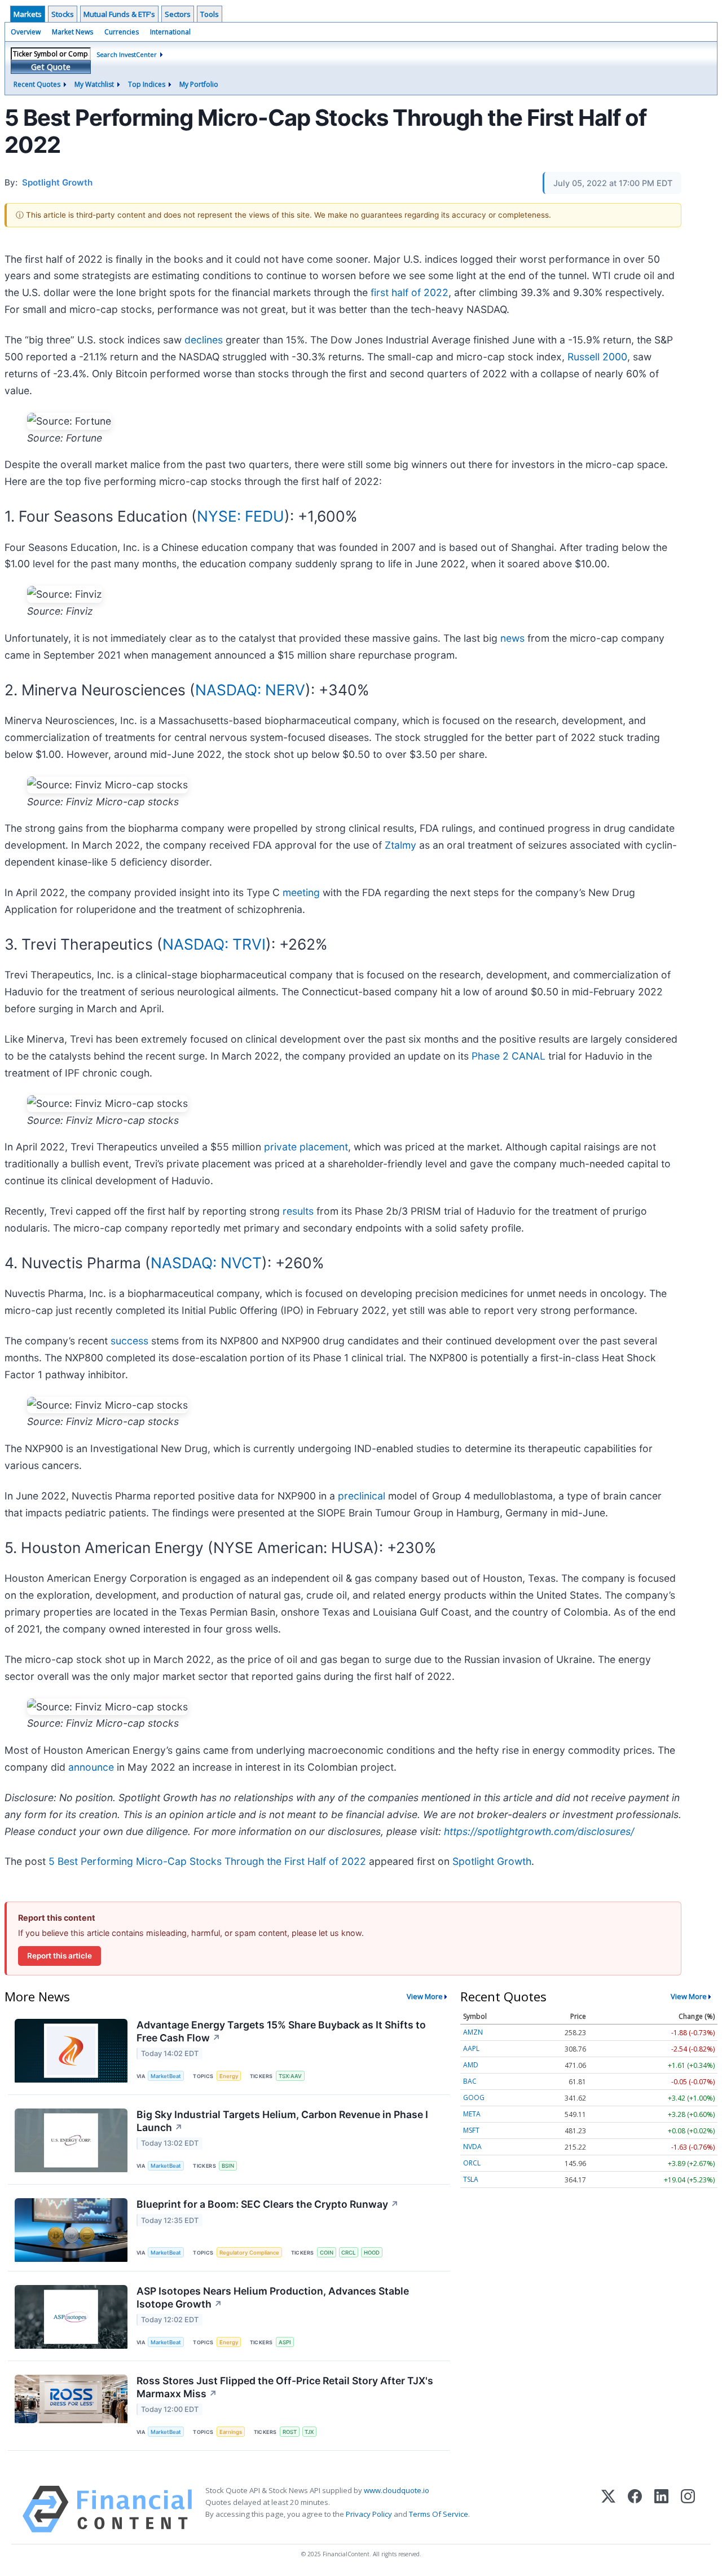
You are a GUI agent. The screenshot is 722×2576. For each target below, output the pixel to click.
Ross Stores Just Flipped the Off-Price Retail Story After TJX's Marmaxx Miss (285, 2387)
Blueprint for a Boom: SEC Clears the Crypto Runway (268, 2204)
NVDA (472, 2147)
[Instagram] (688, 2509)
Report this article (60, 1956)
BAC (470, 2081)
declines (204, 340)
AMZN (473, 2032)
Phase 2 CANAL (509, 1056)
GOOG (474, 2098)
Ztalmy (400, 845)
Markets (28, 14)
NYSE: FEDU (241, 516)
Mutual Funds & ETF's (119, 14)
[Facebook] (635, 2509)
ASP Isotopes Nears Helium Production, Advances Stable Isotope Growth (273, 2297)
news (512, 638)
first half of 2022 (410, 292)
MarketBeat (166, 2076)
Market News (72, 32)
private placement (306, 1147)
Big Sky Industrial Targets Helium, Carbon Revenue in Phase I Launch (282, 2121)
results (298, 1211)
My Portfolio (199, 84)
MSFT (471, 2130)
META (472, 2114)
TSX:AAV (290, 2076)
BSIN (228, 2166)
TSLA (471, 2179)
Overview (26, 32)
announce (91, 1767)
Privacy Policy (369, 2514)
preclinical (362, 1496)
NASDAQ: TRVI (214, 944)
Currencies (122, 32)
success (129, 1341)
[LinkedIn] (661, 2509)
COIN (327, 2253)
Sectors (178, 14)
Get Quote (51, 67)
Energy (229, 2076)
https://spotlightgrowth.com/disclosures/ (539, 1831)
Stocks (63, 14)
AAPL (471, 2048)
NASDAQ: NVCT (206, 1263)
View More (425, 1996)
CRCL (348, 2253)
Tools (210, 14)
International (170, 32)
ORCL (472, 2163)
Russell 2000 (597, 357)
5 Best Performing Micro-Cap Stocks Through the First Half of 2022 (207, 1861)
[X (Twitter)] (608, 2509)
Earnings (231, 2432)
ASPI (285, 2342)
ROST (290, 2432)
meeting (301, 892)
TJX (309, 2432)
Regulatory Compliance (249, 2253)
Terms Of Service (439, 2514)
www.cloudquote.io (397, 2490)
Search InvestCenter (127, 54)
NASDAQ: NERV (250, 690)
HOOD (372, 2253)
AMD (471, 2065)
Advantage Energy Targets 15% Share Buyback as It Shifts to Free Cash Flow (281, 2031)
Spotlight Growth (492, 1861)
